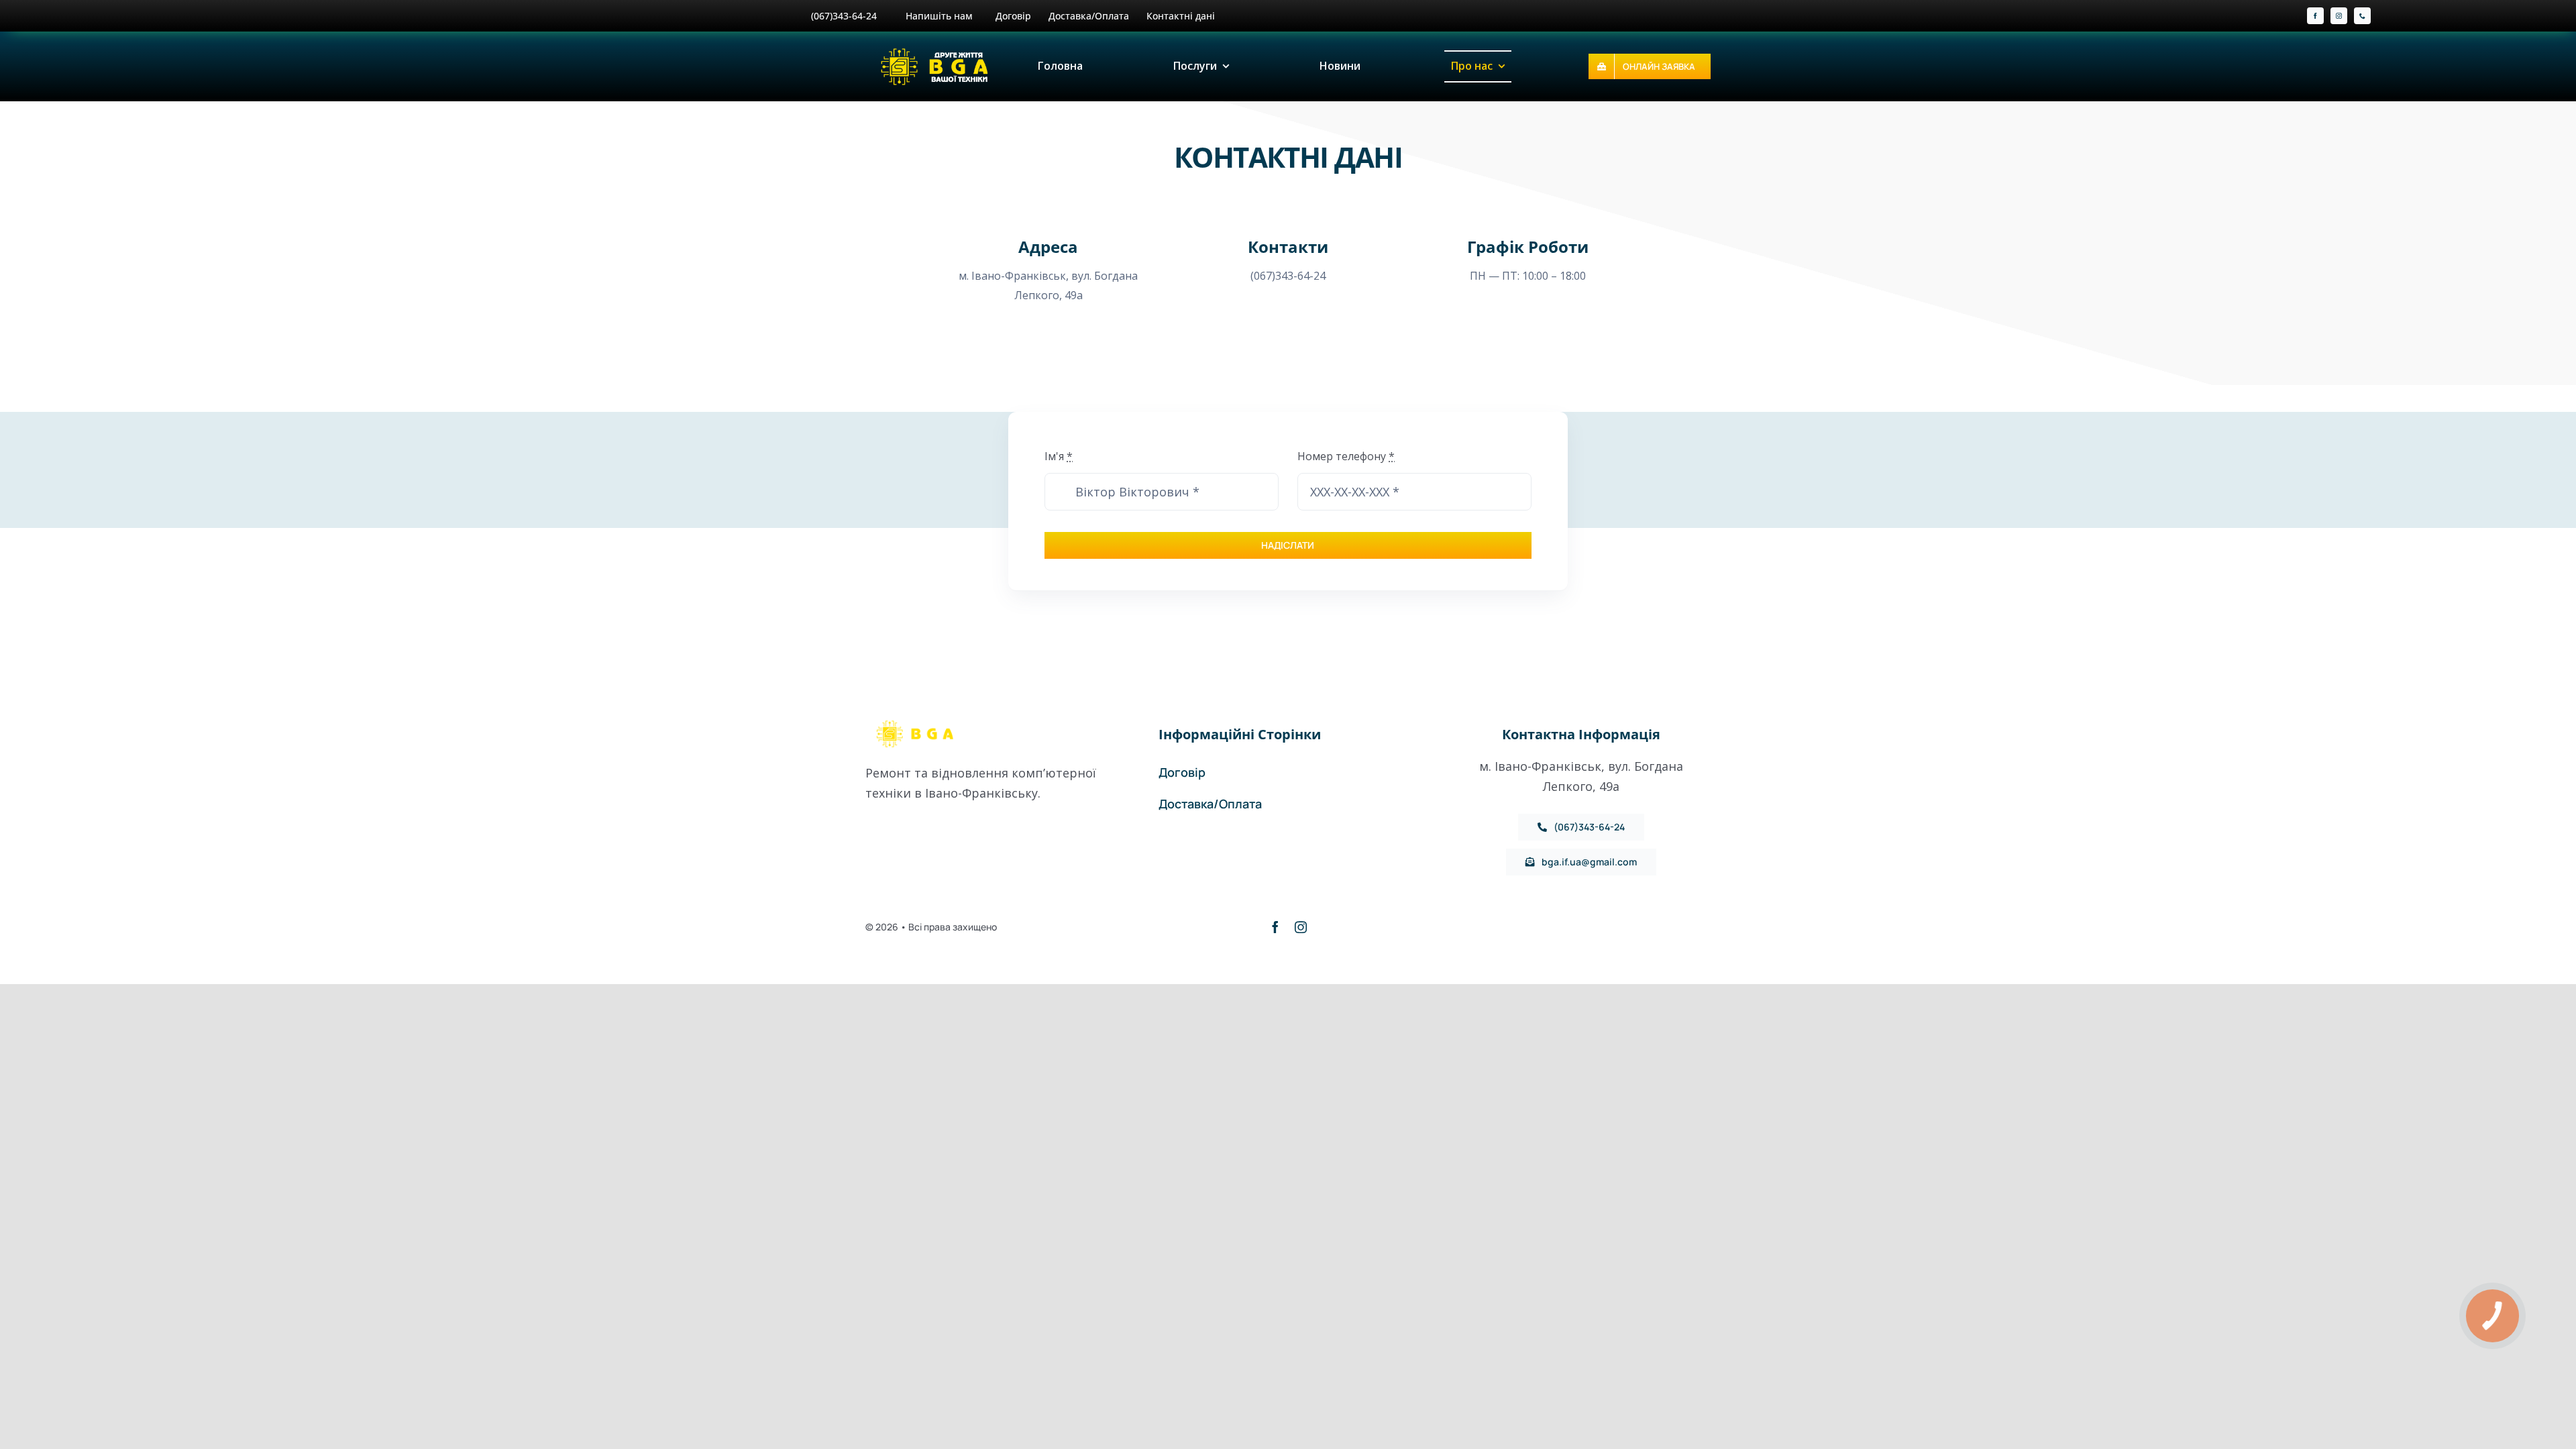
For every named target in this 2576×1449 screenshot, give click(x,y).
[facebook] (2315, 16)
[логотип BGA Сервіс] (936, 51)
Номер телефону (1346, 456)
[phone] (2362, 16)
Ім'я (1059, 456)
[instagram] (2339, 16)
